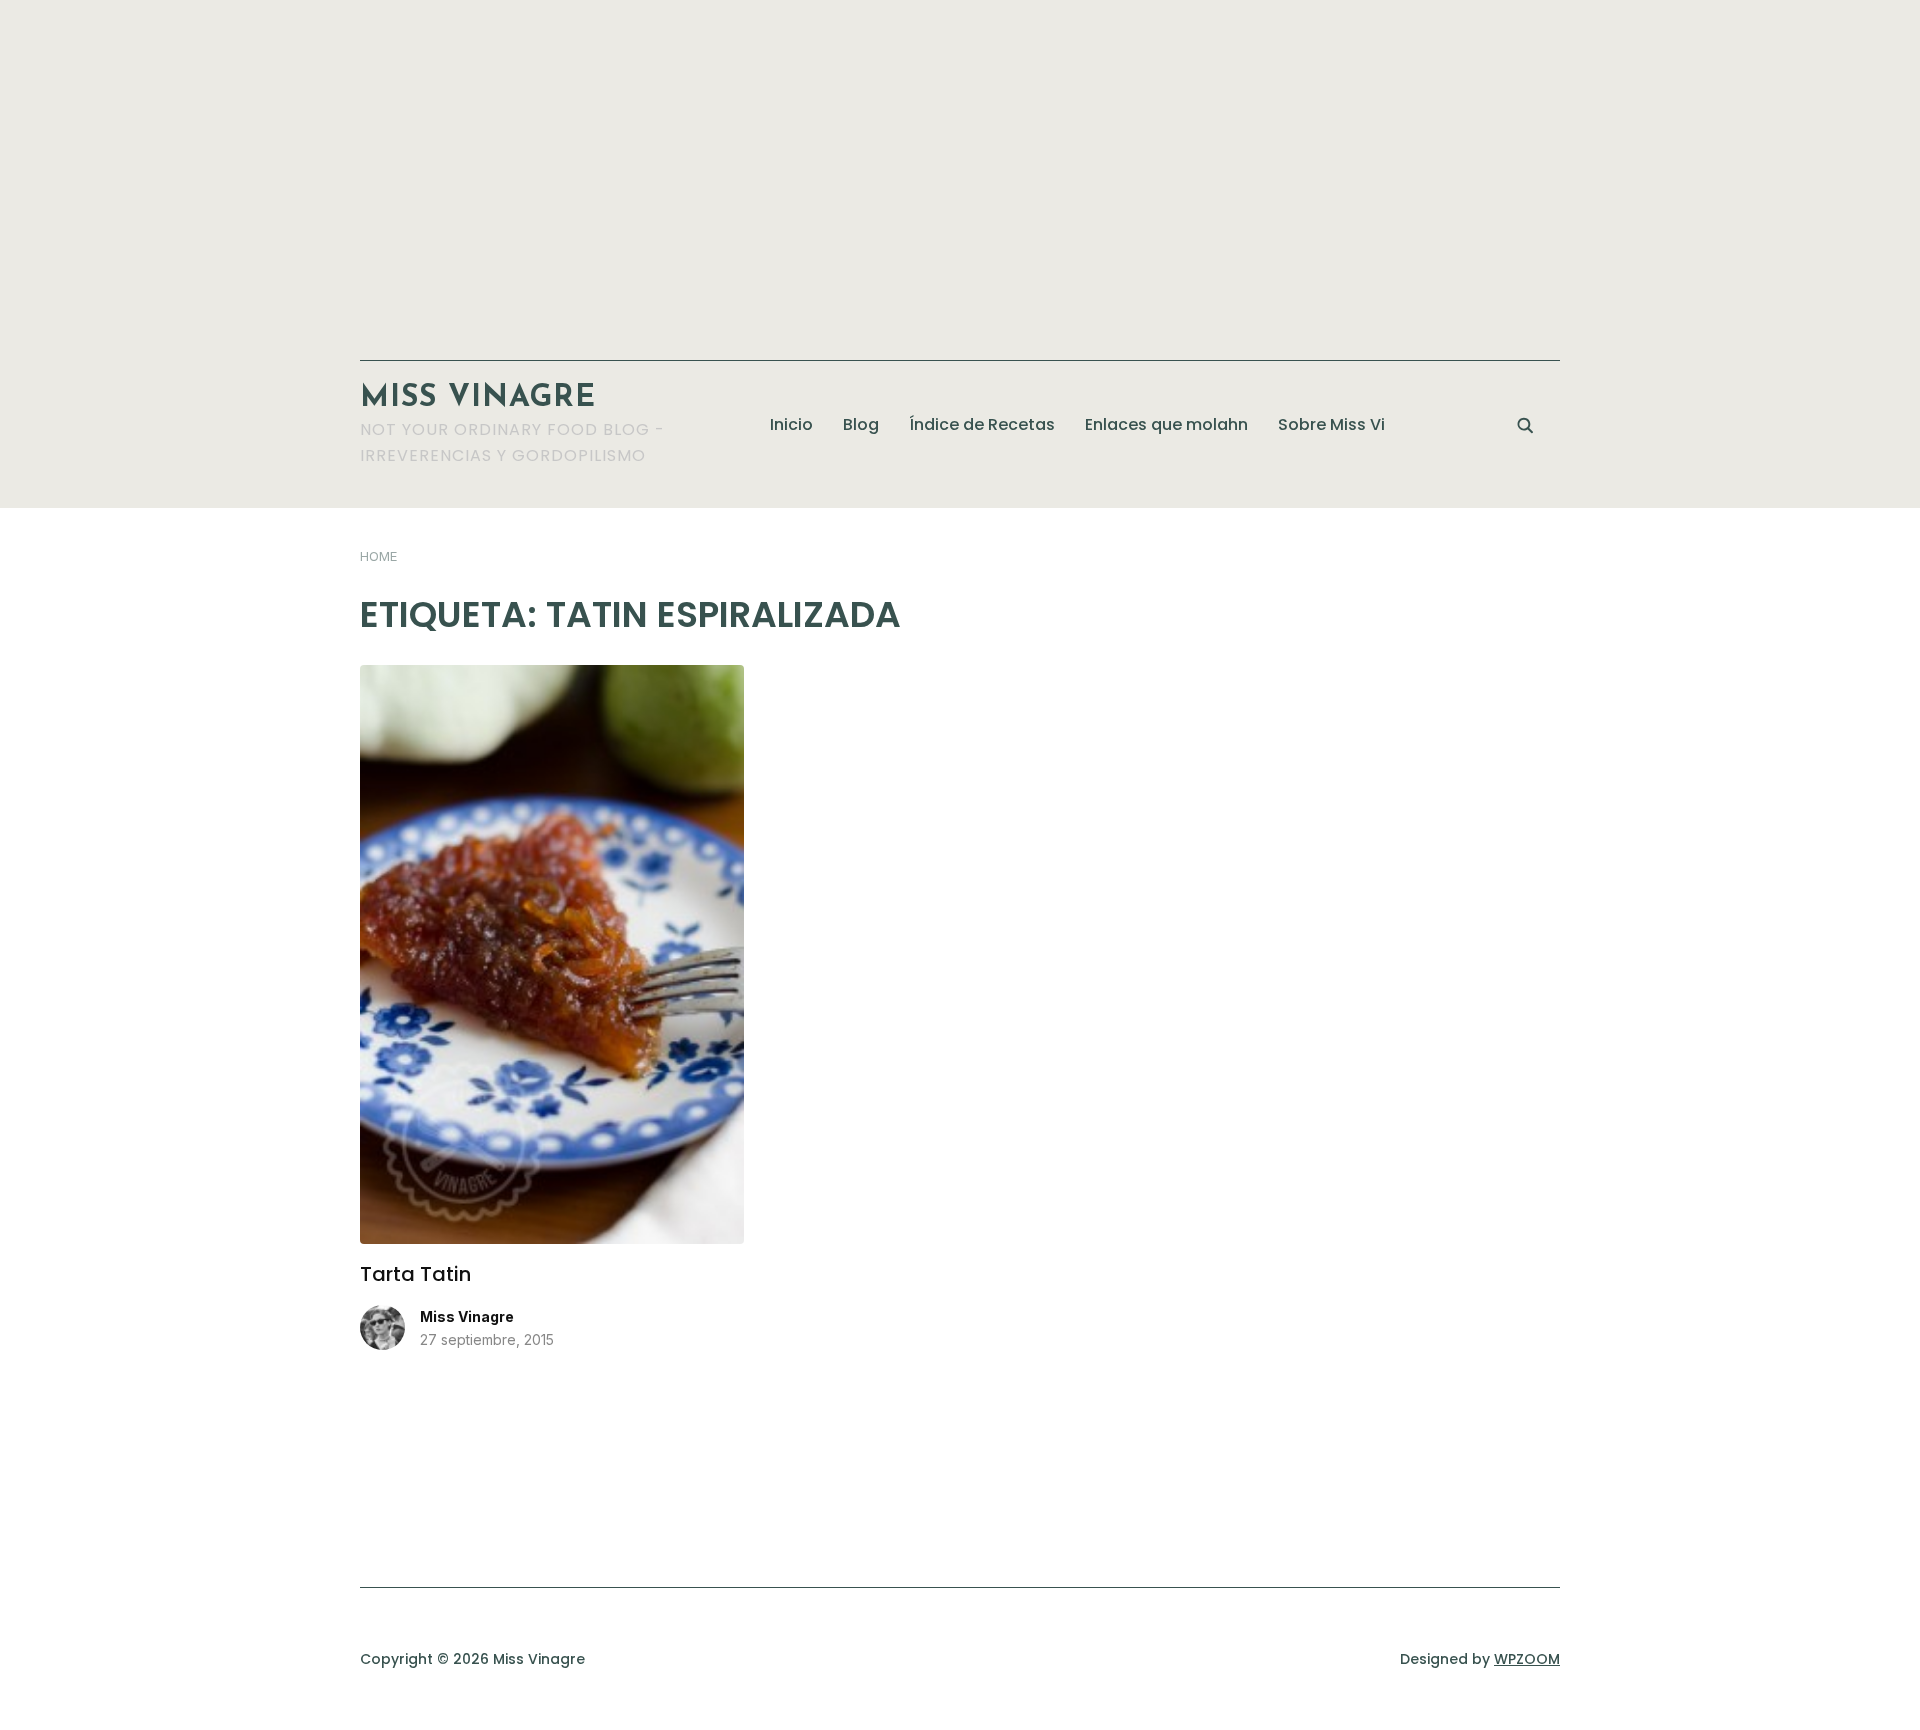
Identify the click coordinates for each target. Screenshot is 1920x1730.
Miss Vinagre (478, 398)
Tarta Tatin (415, 1274)
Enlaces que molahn (1166, 424)
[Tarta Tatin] (552, 677)
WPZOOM (1527, 1659)
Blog (861, 424)
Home (378, 556)
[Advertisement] (960, 170)
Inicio (791, 424)
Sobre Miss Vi (1331, 424)
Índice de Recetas (982, 424)
